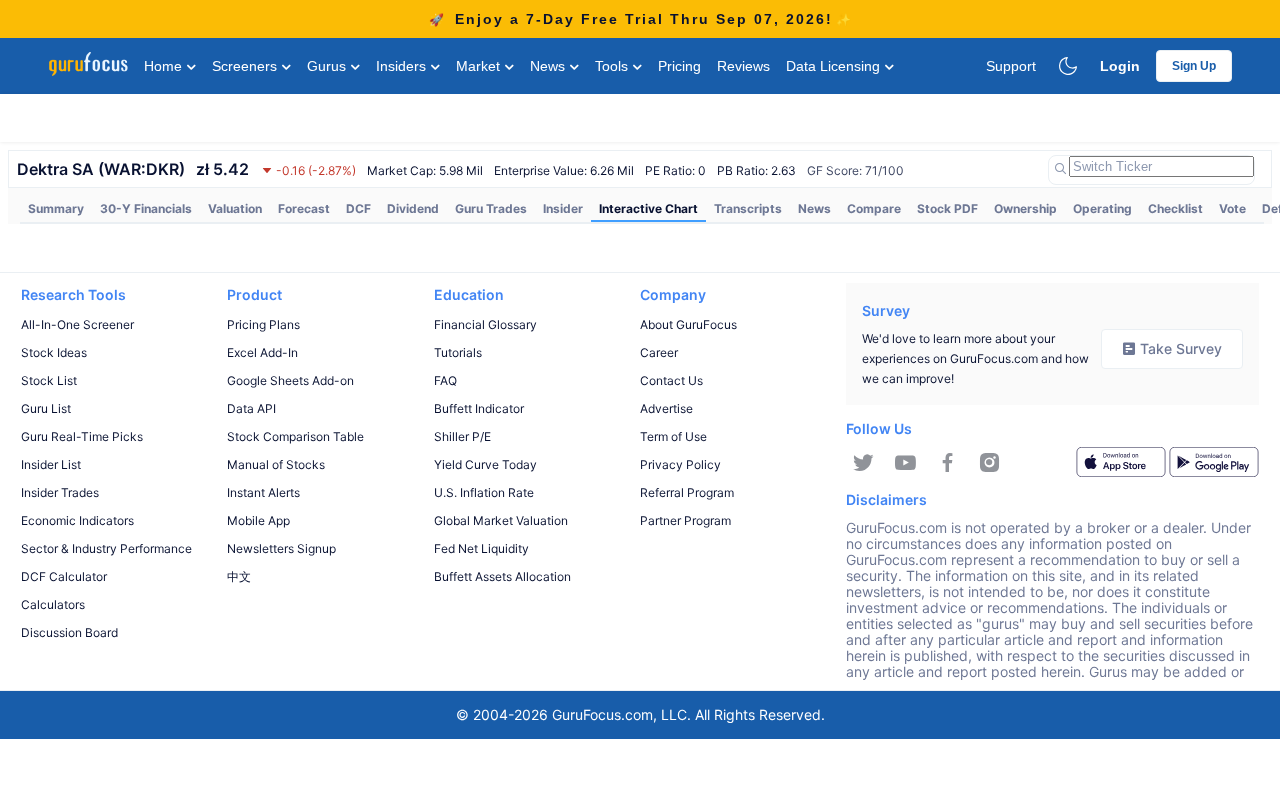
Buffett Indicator (479, 408)
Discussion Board (69, 632)
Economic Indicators (77, 520)
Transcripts (748, 208)
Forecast (304, 208)
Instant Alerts (263, 492)
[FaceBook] (947, 463)
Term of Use (673, 436)
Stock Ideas (54, 352)
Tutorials (458, 352)
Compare (874, 208)
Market (480, 66)
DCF (358, 208)
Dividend (413, 208)
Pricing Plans (263, 324)
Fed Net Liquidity (481, 548)
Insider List (51, 464)
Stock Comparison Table (295, 436)
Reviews (743, 66)
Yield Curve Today (485, 464)
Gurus (328, 66)
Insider (563, 208)
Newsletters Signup (281, 548)
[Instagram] (989, 463)
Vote (1232, 208)
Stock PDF (947, 208)
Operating (1102, 208)
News (549, 66)
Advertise (666, 408)
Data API (251, 408)
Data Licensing (835, 66)
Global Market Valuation (501, 520)
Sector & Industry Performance (106, 548)
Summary (56, 208)
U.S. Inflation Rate (484, 492)
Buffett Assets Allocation (502, 576)
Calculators (53, 604)
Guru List (46, 408)
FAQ (445, 380)
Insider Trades (60, 492)
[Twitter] (863, 463)
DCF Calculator (64, 576)
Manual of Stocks (276, 464)
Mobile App (258, 520)
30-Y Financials (146, 208)
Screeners (246, 66)
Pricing (679, 66)
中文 (239, 576)
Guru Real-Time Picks (82, 436)
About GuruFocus (688, 324)
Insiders (403, 66)
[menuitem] (56, 209)
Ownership (1025, 208)
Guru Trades (491, 208)
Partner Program (685, 520)
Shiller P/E (462, 436)
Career (659, 352)
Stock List (49, 380)
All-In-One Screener (77, 324)
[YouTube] (905, 463)
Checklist (1175, 208)
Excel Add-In (262, 352)
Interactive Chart (648, 208)
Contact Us (671, 380)
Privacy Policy (680, 464)
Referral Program (687, 492)
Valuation (235, 208)
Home (165, 66)
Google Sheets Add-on (290, 380)
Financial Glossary (485, 324)
